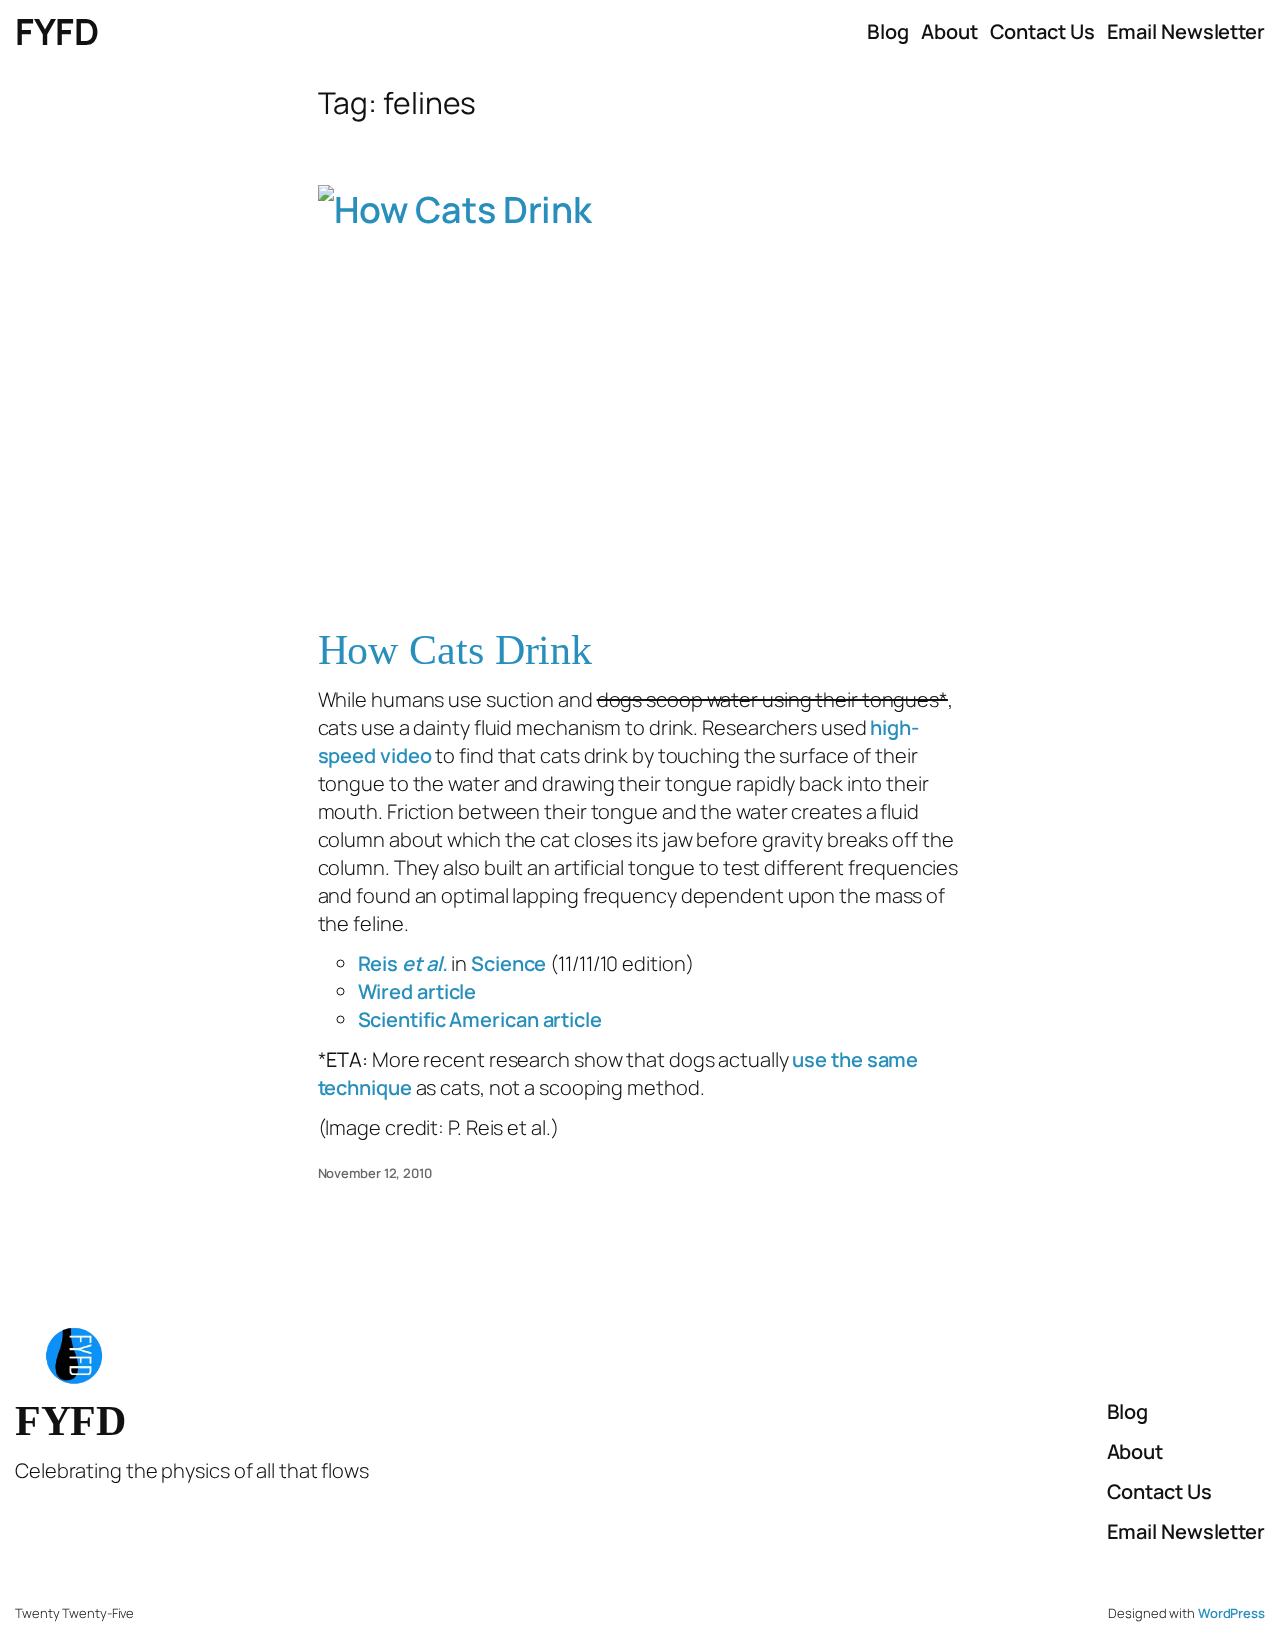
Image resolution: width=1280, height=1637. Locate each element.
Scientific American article (480, 1019)
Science (508, 963)
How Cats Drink (455, 650)
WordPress (1231, 1613)
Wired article (417, 991)
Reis (403, 963)
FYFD (56, 31)
